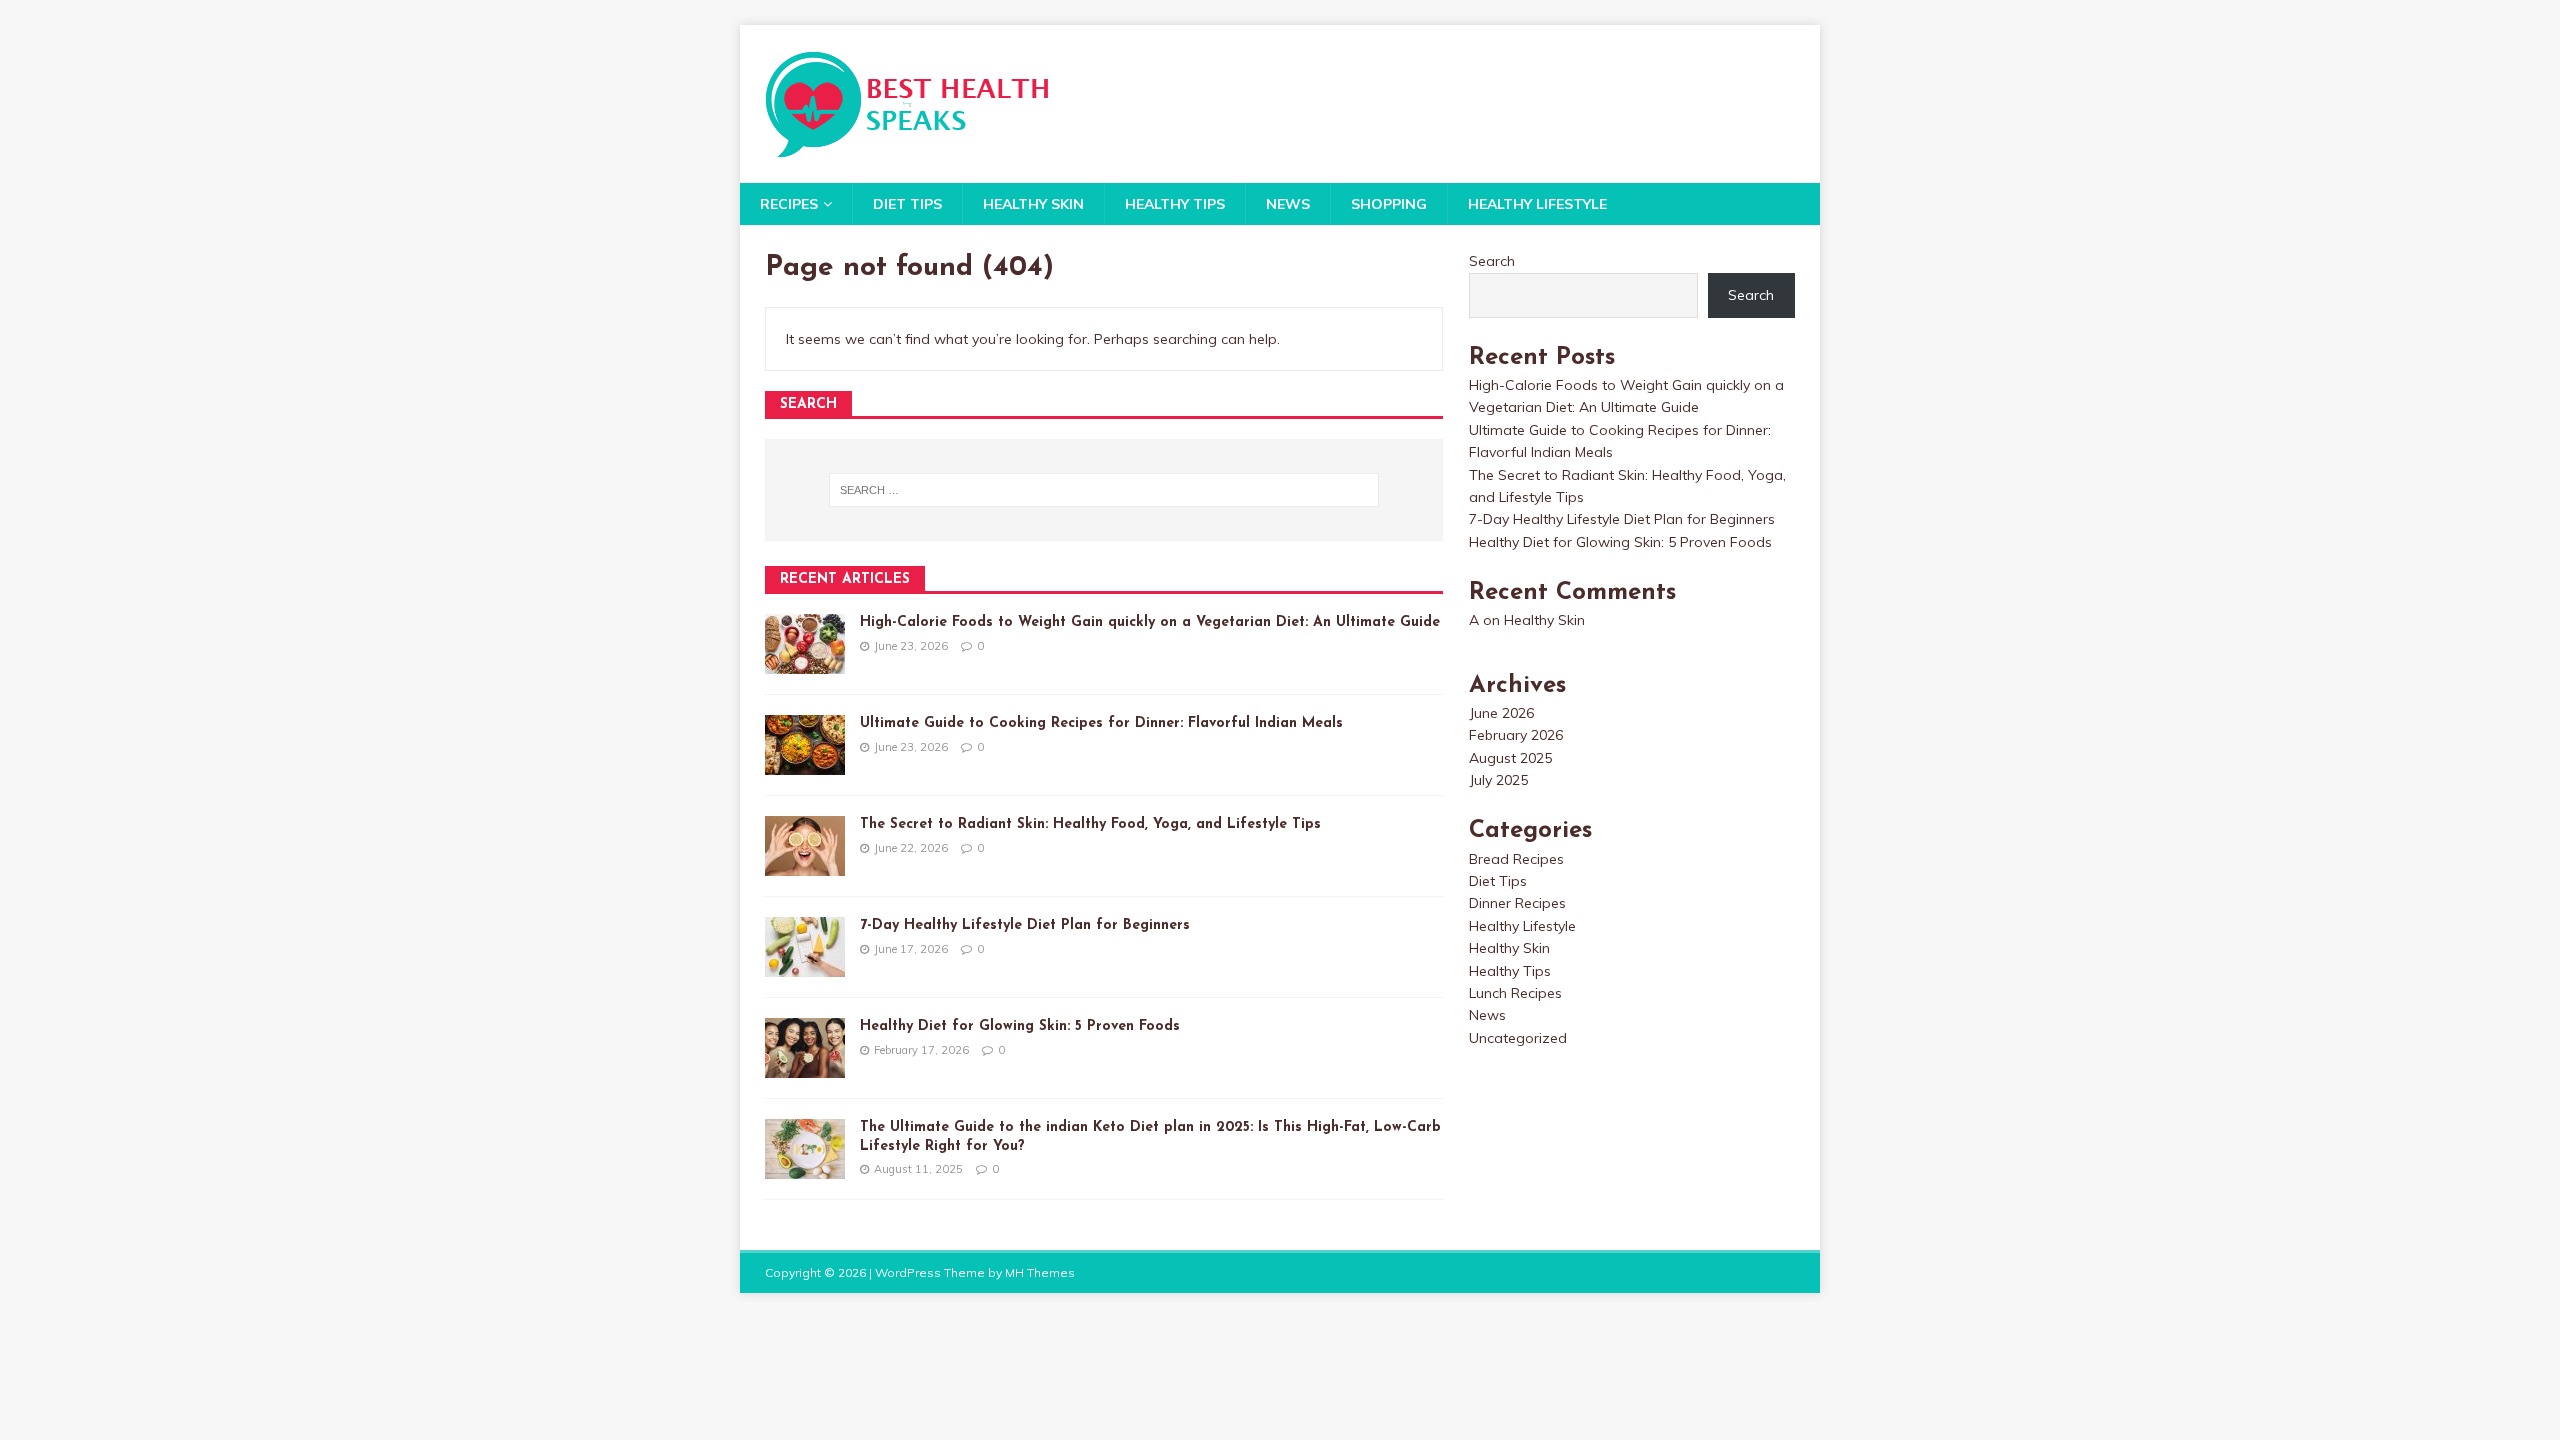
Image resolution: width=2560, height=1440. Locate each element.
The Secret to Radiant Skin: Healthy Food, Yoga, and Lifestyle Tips (1090, 824)
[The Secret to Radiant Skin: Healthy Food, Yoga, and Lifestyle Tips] (805, 865)
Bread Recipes (1516, 859)
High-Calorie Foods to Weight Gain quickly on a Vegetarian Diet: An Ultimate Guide (1150, 622)
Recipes (789, 204)
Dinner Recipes (1517, 903)
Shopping (1389, 204)
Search (1492, 261)
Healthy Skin (1033, 204)
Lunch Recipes (1515, 993)
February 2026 (1516, 735)
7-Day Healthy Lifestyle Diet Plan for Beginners (1025, 925)
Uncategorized (1518, 1038)
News (1288, 204)
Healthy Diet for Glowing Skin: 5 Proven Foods (1020, 1026)
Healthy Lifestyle (1537, 204)
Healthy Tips (1175, 204)
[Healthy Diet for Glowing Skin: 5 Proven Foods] (805, 1067)
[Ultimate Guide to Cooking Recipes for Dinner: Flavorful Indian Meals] (805, 764)
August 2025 (1510, 758)
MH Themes (1040, 1272)
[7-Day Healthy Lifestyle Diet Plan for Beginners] (805, 966)
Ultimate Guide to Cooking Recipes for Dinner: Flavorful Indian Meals (1101, 723)
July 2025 (1498, 780)
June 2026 (1501, 713)
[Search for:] (1104, 490)
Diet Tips (907, 204)
